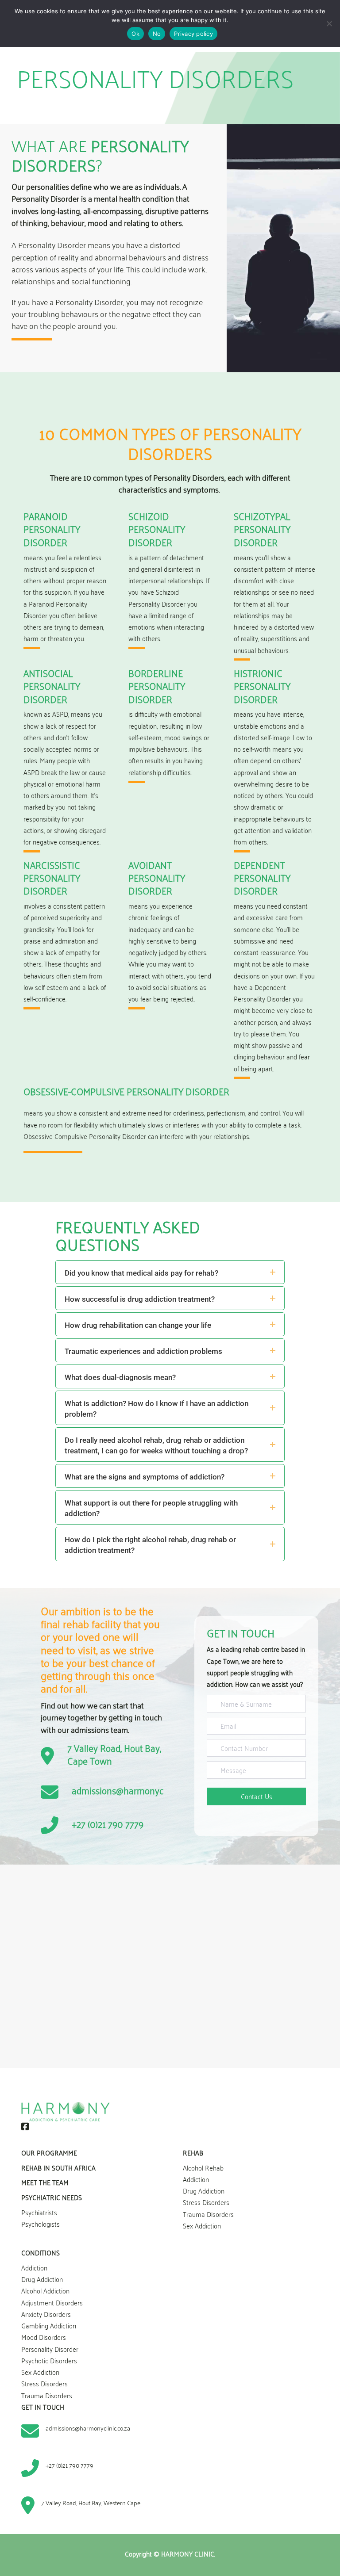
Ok (135, 34)
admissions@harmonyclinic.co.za (137, 1790)
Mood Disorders (44, 2337)
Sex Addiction (202, 2225)
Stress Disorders (206, 2202)
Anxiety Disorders (46, 2313)
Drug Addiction (204, 2190)
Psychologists (41, 2224)
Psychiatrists (39, 2212)
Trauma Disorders (208, 2213)
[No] (329, 23)
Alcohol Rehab (203, 2167)
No (157, 34)
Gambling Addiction (49, 2325)
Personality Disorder (50, 2348)
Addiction (196, 2179)
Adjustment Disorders (52, 2302)
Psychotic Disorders (49, 2360)
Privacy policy (193, 34)
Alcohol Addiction (45, 2290)
